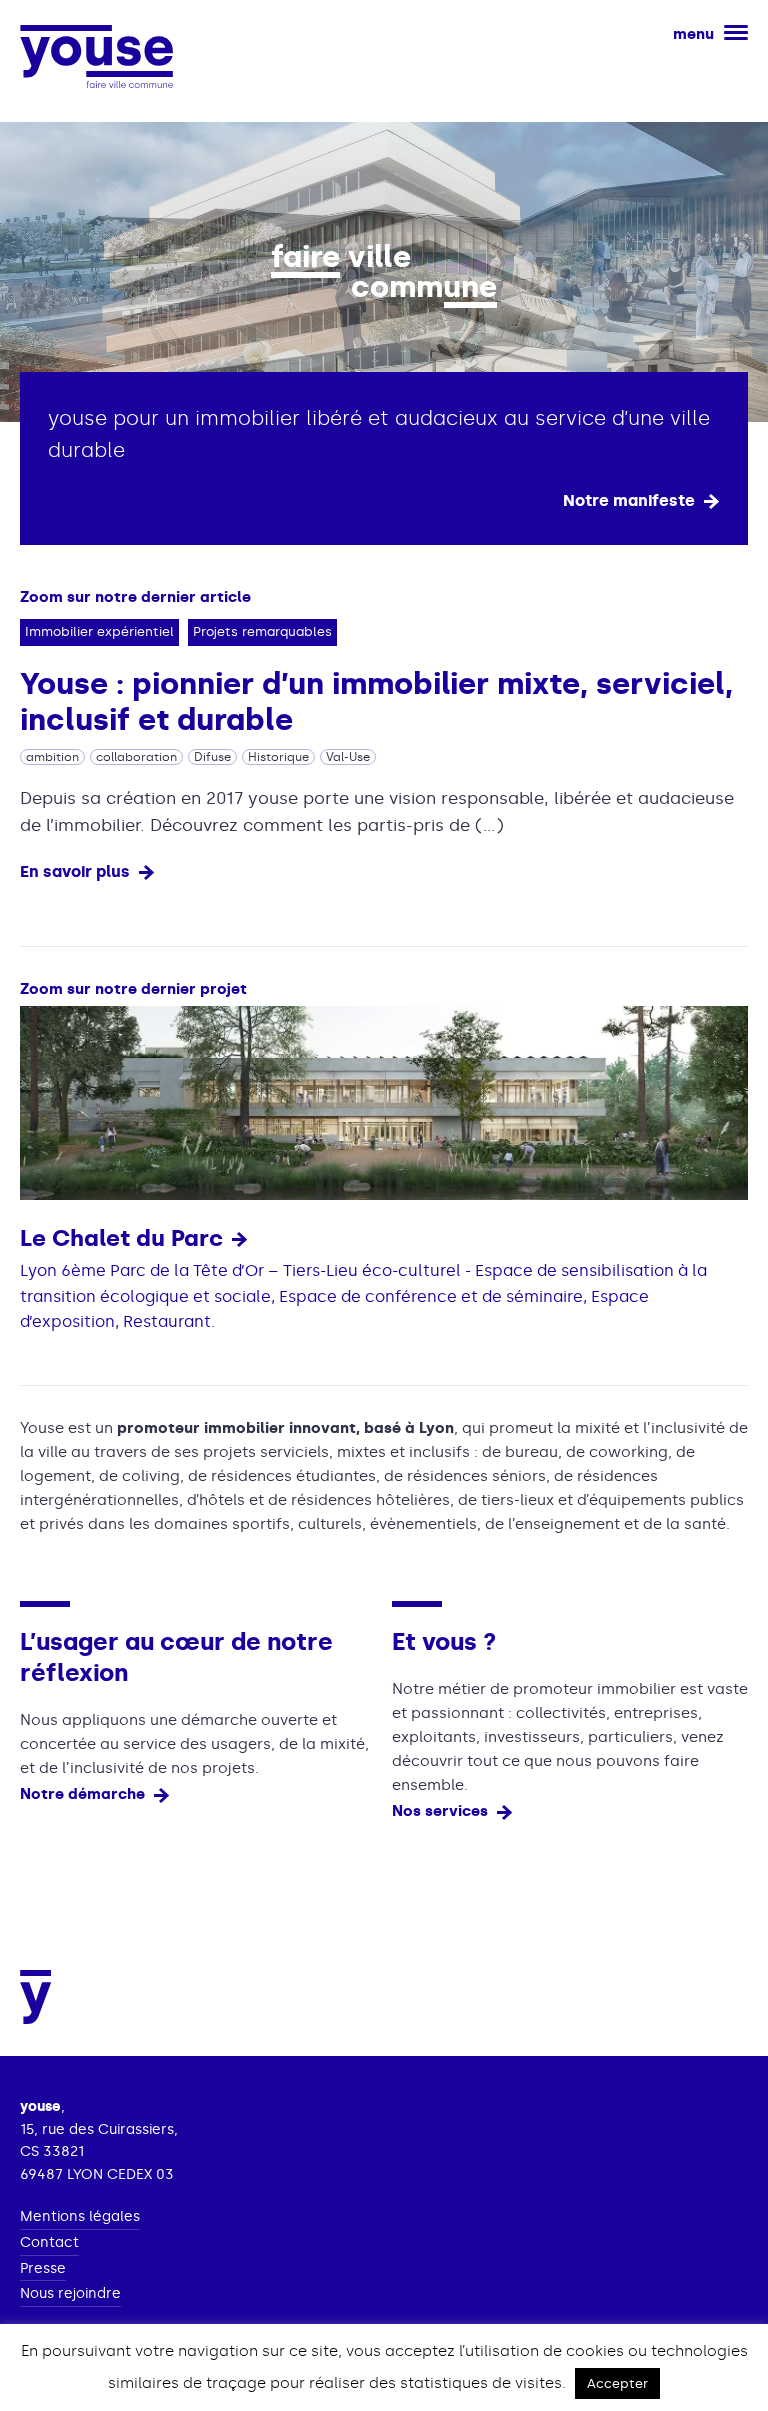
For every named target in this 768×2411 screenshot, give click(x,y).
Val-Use (348, 757)
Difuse (212, 757)
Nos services (440, 1811)
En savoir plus (75, 871)
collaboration (136, 757)
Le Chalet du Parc (121, 1238)
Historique (278, 757)
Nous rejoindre (70, 2294)
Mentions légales (80, 2217)
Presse (43, 2269)
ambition (52, 757)
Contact (49, 2243)
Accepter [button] (617, 2383)
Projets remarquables (262, 631)
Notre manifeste (629, 500)
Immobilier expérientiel (99, 631)
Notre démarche (82, 1794)
